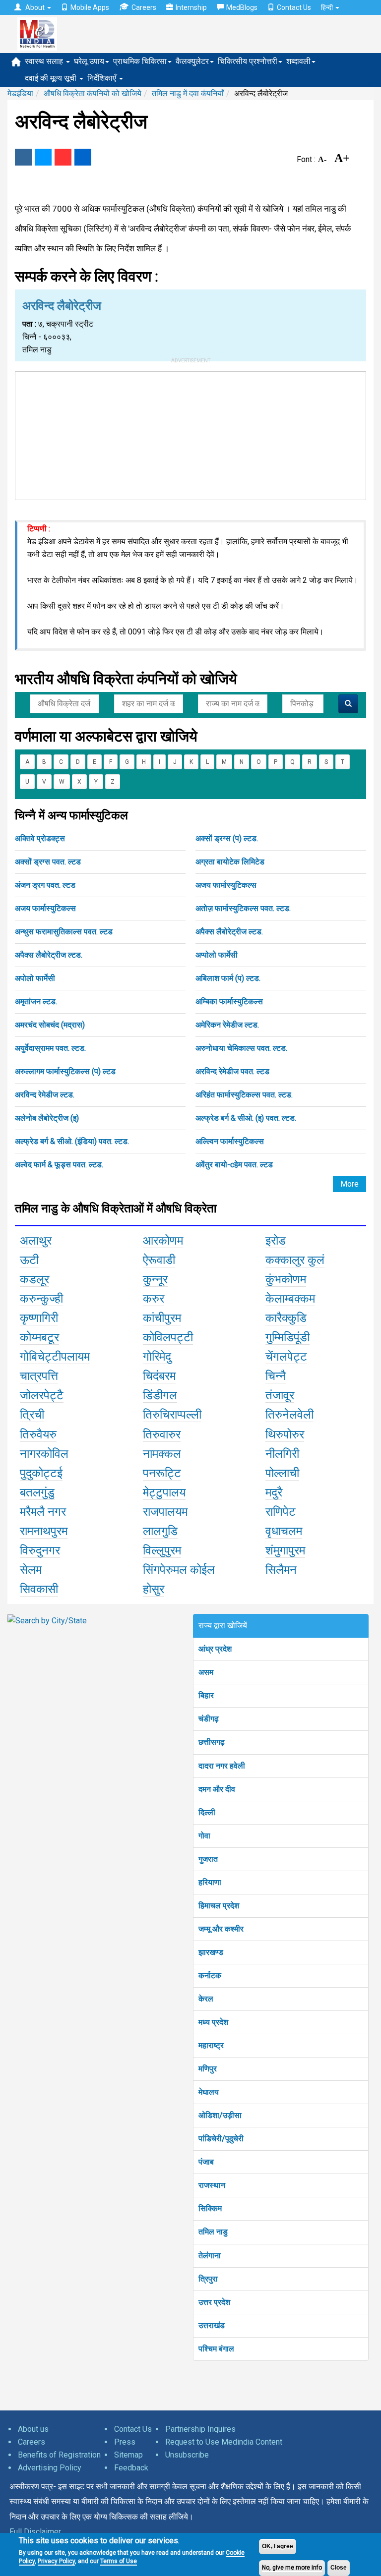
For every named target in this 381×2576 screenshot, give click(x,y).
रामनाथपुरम (44, 1531)
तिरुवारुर (162, 1434)
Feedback (131, 2468)
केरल (206, 1999)
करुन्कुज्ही (41, 1299)
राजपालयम (165, 1512)
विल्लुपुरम (162, 1550)
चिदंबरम (159, 1376)
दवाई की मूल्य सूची (52, 78)
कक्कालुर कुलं (295, 1260)
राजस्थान (212, 2185)
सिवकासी (39, 1589)
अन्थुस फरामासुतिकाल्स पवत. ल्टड (64, 932)
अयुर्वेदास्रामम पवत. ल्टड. (50, 1048)
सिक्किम (210, 2208)
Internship (191, 7)
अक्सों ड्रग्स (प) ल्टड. (227, 838)
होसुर (154, 1589)
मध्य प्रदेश (213, 2022)
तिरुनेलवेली (289, 1415)
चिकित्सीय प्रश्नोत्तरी (248, 61)
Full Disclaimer (35, 2532)
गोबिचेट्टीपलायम (55, 1357)
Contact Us (294, 7)
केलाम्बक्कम (290, 1299)
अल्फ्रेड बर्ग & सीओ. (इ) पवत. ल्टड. (246, 1118)
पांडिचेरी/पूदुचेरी (221, 2139)
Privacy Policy (56, 2561)
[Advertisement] (190, 434)
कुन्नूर (155, 1279)
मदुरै (274, 1492)
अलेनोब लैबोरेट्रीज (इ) (47, 1118)
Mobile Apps (90, 7)
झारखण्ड (211, 1952)
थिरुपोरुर (285, 1434)
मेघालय (209, 2092)
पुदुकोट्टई (41, 1473)
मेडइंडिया (20, 93)
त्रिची (32, 1415)
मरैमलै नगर (43, 1512)
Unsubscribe (187, 2455)
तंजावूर (280, 1395)
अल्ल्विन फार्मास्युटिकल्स (230, 1141)
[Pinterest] (63, 157)
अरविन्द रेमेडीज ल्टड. (45, 1095)
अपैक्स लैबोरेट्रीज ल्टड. (229, 932)
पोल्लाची (282, 1473)
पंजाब (206, 2162)
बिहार (206, 1695)
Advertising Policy (50, 2468)
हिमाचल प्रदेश (219, 1906)
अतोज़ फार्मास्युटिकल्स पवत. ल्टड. (243, 908)
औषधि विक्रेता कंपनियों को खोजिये (93, 93)
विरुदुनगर (40, 1550)
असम (206, 1672)
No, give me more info (292, 2568)
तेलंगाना (210, 2256)
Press (125, 2442)
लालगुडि (160, 1531)
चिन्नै (276, 1376)
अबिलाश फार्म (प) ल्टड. (228, 978)
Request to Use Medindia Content (224, 2442)
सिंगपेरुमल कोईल (179, 1570)
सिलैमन (281, 1570)
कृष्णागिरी (39, 1318)
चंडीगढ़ (209, 1719)
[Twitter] (43, 157)
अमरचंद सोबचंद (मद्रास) (50, 1025)
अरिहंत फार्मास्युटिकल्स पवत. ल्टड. (244, 1095)
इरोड (276, 1241)
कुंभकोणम (286, 1279)
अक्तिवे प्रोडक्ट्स (40, 838)
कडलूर (34, 1279)
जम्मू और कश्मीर (221, 1929)
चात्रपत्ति (39, 1376)
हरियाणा (210, 1882)
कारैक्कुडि (286, 1318)
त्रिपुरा (208, 2279)
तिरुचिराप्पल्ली (172, 1415)
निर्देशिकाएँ (103, 78)
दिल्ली (207, 1812)
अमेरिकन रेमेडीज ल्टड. (227, 1025)
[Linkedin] (83, 157)
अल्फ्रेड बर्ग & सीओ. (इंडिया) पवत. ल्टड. (72, 1141)
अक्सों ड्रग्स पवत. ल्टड (48, 862)
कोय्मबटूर (39, 1337)
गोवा (204, 1836)
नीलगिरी (282, 1454)
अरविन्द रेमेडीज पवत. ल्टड (232, 1071)
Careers (144, 7)
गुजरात (208, 1859)
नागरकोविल (44, 1454)
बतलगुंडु (37, 1492)
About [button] (35, 7)
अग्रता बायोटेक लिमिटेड (230, 862)
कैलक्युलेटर (192, 61)
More (349, 1184)
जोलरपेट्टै (42, 1395)
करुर (154, 1299)
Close (339, 2568)
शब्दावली (298, 61)
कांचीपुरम (162, 1318)
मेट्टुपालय (164, 1492)
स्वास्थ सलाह (45, 61)
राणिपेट (281, 1512)
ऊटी (29, 1260)
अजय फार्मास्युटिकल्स (226, 885)
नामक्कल (162, 1454)
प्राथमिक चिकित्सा (140, 61)
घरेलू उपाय (89, 61)
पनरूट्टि (162, 1473)
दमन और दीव (217, 1789)
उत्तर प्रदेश (214, 2302)
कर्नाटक (210, 1975)
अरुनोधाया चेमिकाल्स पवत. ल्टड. (241, 1048)
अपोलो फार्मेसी (35, 978)
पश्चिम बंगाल (216, 2349)
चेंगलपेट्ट (286, 1357)
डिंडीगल (160, 1395)
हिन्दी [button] (328, 7)
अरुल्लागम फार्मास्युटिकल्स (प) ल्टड (65, 1071)
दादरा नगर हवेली (222, 1766)
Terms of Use (119, 2561)
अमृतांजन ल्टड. (36, 1002)
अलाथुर (36, 1241)
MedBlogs (242, 7)
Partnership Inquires (200, 2429)
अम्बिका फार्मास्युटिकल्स (229, 1002)
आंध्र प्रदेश (215, 1649)
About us (33, 2429)
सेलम (31, 1570)
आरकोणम (163, 1241)
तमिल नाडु (213, 2232)
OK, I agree (278, 2546)
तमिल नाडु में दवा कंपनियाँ (188, 93)
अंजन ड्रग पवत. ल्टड (45, 885)
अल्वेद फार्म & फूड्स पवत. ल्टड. (59, 1165)
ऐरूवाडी (159, 1260)
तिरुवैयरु (38, 1434)
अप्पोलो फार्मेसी (217, 955)
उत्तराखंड (212, 2325)
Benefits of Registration (59, 2455)
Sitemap (128, 2455)
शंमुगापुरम (285, 1550)
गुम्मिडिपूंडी (287, 1337)
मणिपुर (208, 2069)
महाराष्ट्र (211, 2045)
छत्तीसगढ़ (212, 1742)
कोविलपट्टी (168, 1337)
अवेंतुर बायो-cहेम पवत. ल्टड (234, 1165)
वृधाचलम (284, 1531)
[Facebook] (23, 157)
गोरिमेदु (157, 1357)
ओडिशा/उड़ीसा (220, 2115)
